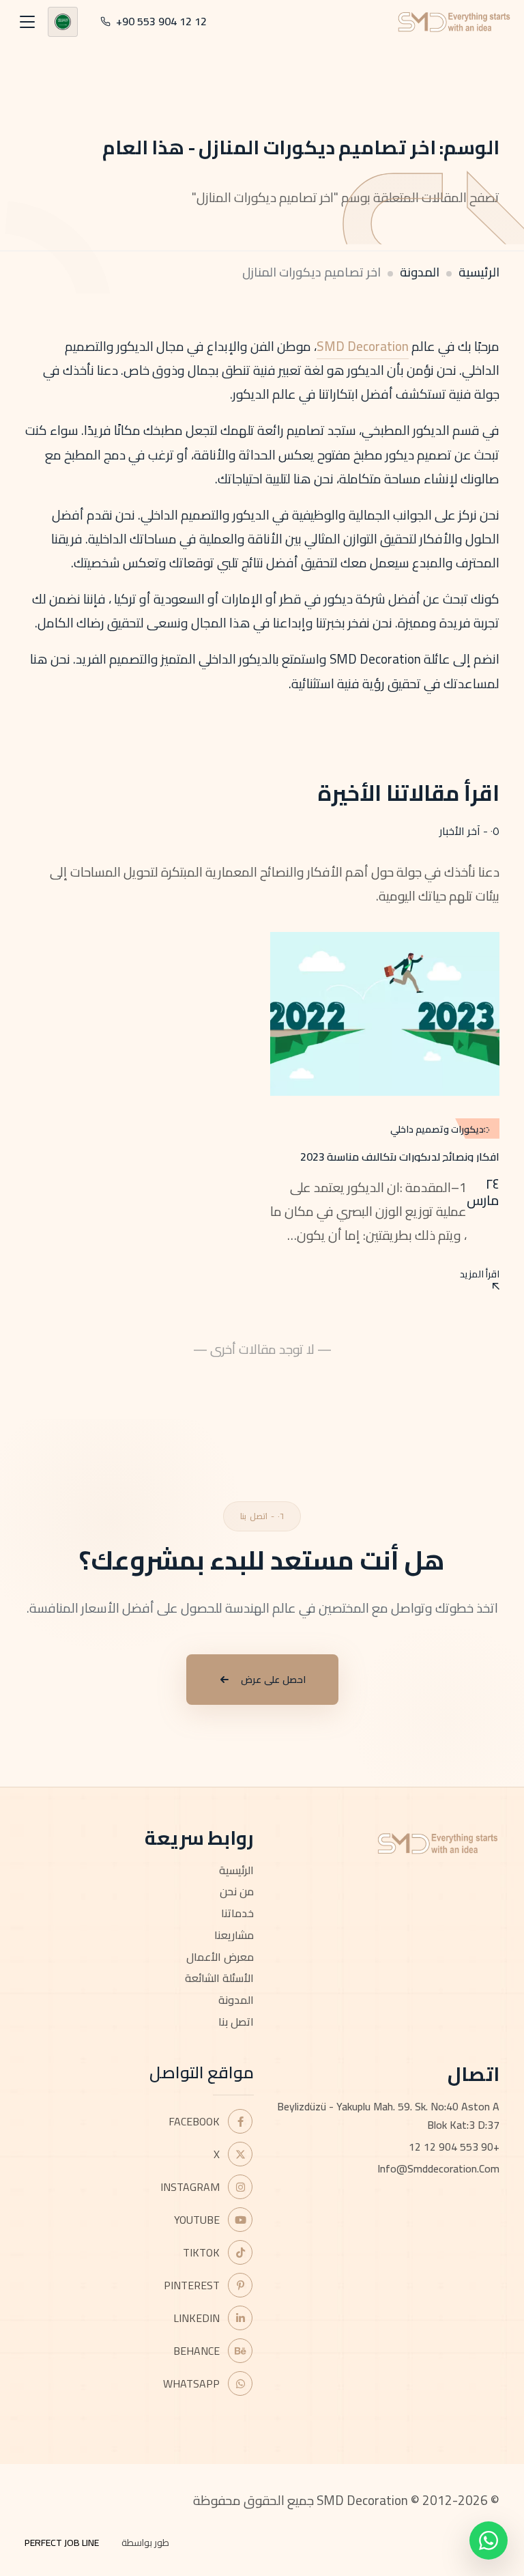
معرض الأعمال (220, 1957)
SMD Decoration (363, 346)
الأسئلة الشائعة (219, 1978)
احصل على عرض (273, 1680)
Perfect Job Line (62, 2543)
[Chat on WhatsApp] (489, 2540)
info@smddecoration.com (438, 2168)
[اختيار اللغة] (63, 22)
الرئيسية (479, 272)
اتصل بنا (236, 2022)
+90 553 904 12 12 (454, 2147)
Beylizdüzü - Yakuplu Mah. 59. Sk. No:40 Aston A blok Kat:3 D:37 (388, 2115)
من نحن (237, 1891)
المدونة (420, 272)
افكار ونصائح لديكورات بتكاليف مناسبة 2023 (400, 1157)
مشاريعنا (234, 1935)
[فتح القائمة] (27, 22)
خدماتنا (237, 1913)
